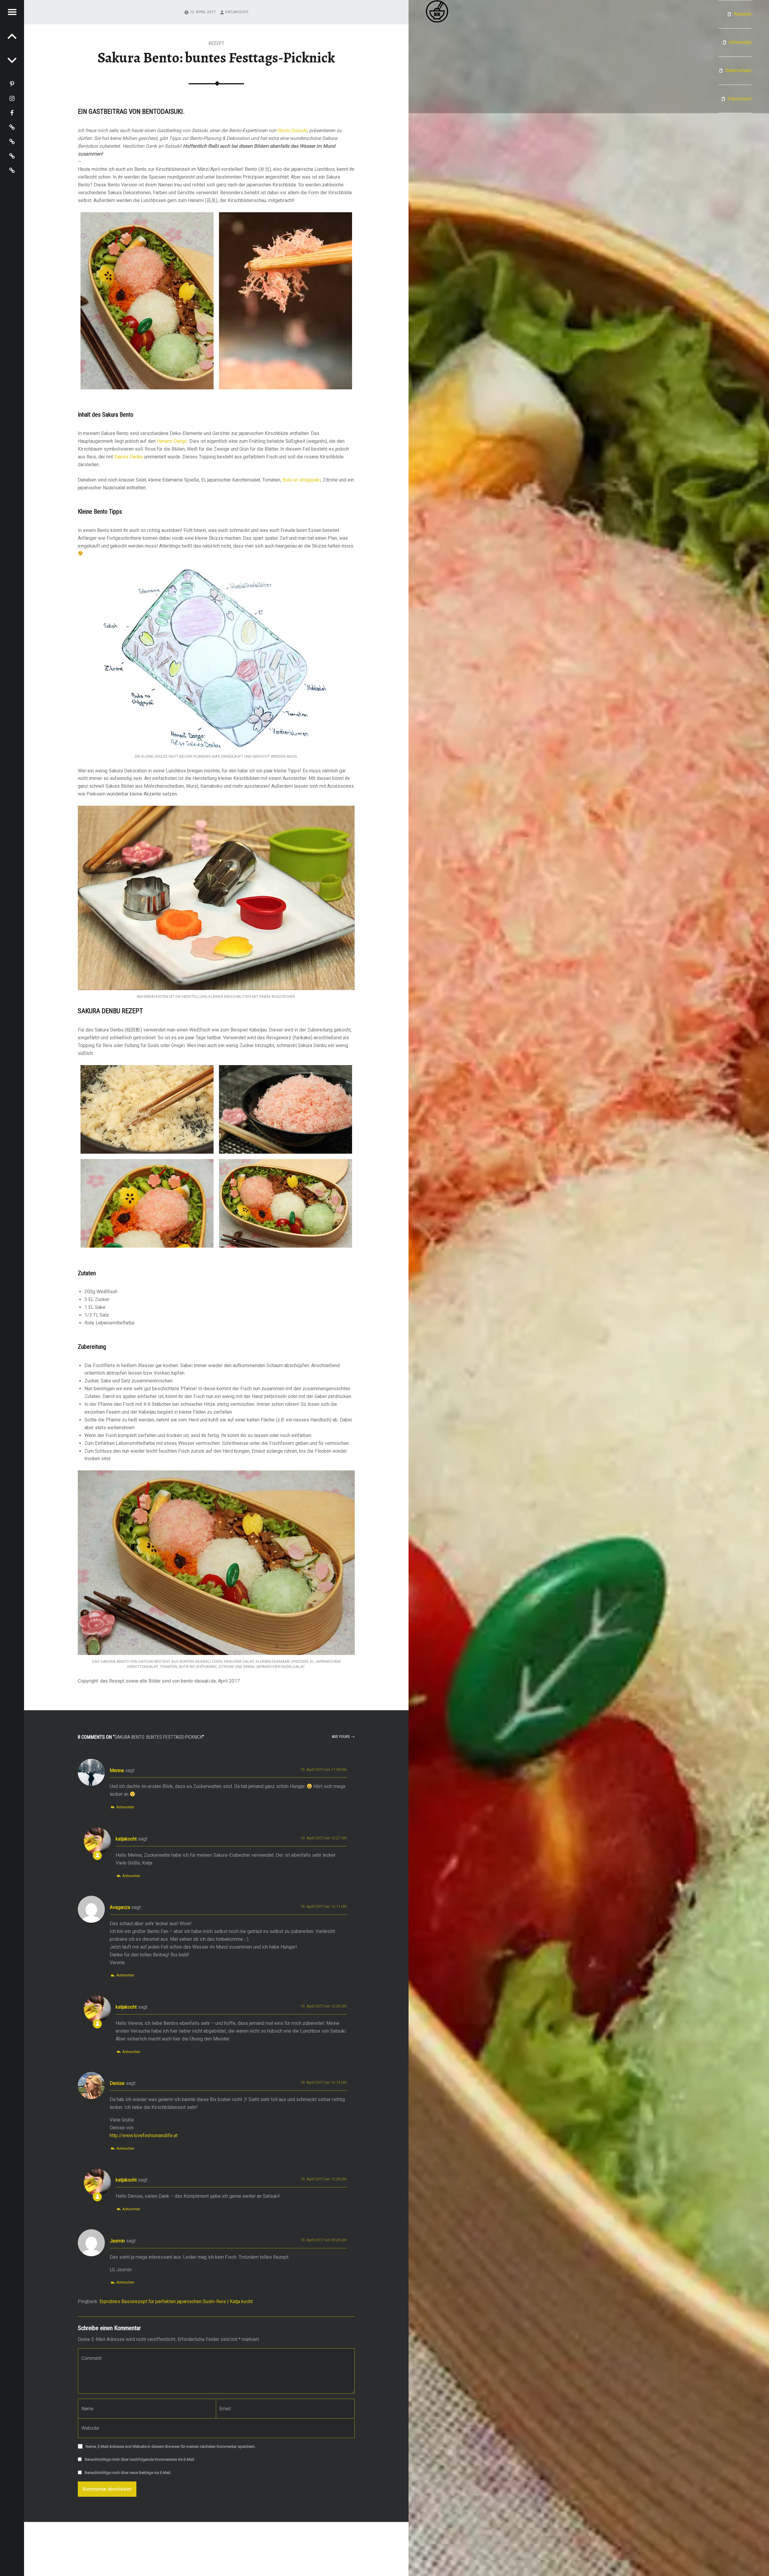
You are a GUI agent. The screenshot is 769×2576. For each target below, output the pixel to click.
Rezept (216, 43)
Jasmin (117, 2241)
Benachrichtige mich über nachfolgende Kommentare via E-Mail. (140, 2459)
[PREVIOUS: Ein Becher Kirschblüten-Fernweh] (12, 60)
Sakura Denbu (129, 457)
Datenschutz (738, 70)
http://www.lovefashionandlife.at (144, 2135)
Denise (117, 2083)
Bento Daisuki (292, 130)
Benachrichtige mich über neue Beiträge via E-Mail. (128, 2473)
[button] (147, 301)
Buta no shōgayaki (301, 480)
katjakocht (237, 12)
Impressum (740, 99)
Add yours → (343, 1736)
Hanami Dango (172, 441)
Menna (117, 1770)
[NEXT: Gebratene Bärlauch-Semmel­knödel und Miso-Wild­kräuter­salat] (12, 36)
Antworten (125, 1807)
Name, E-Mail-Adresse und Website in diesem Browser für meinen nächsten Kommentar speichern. (171, 2446)
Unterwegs (740, 42)
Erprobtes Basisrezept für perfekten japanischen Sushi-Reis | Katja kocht (176, 2301)
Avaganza (120, 1907)
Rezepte (743, 14)
